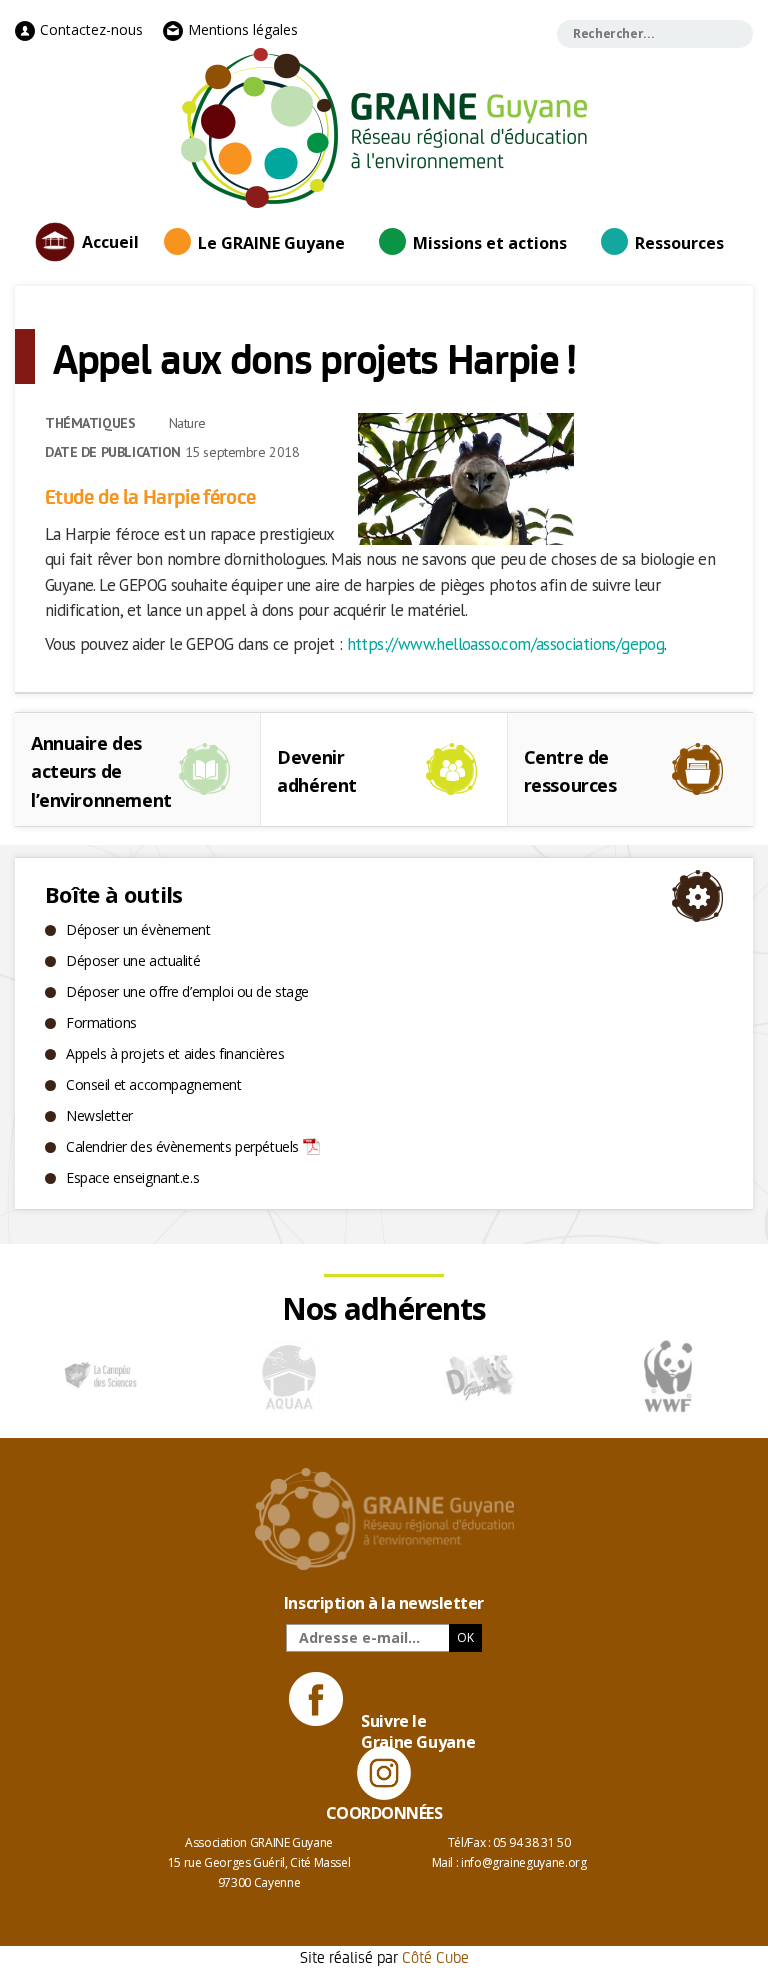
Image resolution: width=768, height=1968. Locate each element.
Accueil (110, 242)
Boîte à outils (114, 894)
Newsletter (99, 1115)
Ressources (679, 243)
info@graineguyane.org (523, 1862)
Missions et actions (490, 243)
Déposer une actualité (133, 960)
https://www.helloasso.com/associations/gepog (506, 644)
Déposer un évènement (138, 929)
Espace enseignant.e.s (132, 1177)
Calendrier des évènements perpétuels (182, 1146)
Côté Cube (435, 1956)
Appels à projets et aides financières (175, 1053)
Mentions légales (241, 29)
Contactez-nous (89, 29)
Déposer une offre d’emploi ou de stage (187, 991)
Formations (101, 1022)
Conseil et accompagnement (154, 1084)
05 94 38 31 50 (531, 1842)
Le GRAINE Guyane (271, 243)
